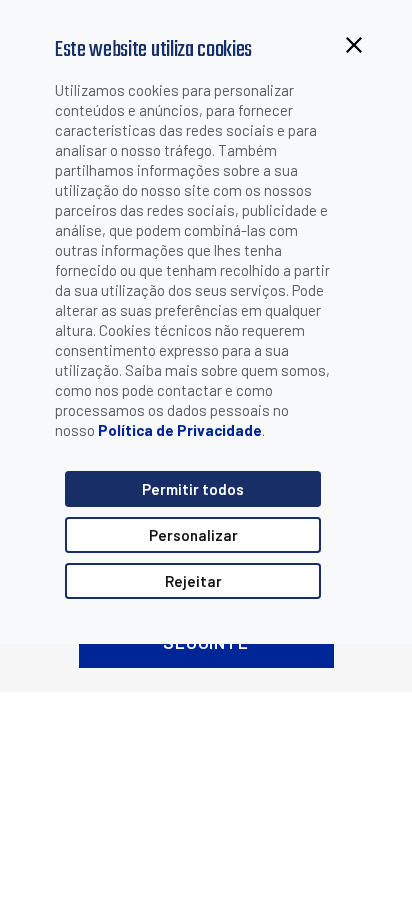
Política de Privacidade (180, 430)
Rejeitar (193, 581)
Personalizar (193, 535)
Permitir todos (193, 489)
